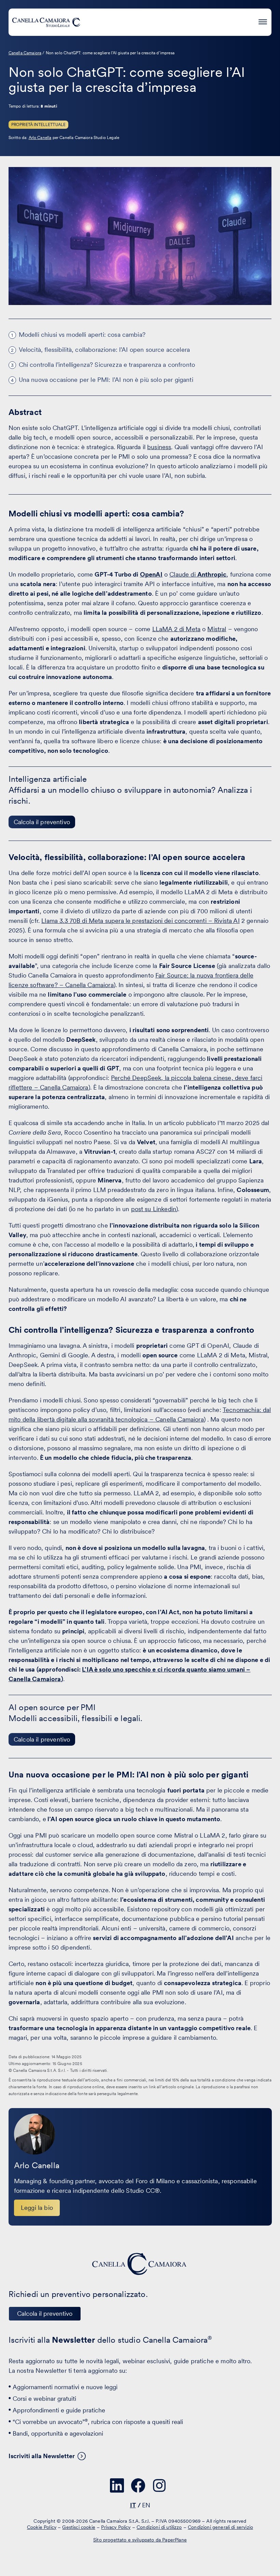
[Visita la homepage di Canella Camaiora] (46, 22)
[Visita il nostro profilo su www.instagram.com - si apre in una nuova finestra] (159, 2485)
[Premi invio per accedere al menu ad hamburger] (263, 21)
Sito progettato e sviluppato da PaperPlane (140, 2540)
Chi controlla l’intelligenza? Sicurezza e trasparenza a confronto (107, 365)
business (159, 447)
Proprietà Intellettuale (39, 125)
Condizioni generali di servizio (220, 2527)
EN (146, 2505)
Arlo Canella (40, 138)
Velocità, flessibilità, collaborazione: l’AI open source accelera (104, 350)
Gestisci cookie (79, 2527)
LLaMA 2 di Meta (176, 629)
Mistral (217, 629)
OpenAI (151, 574)
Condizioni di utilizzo (159, 2527)
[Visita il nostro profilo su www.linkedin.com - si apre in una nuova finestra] (117, 2485)
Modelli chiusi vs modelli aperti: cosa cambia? (82, 335)
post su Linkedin (153, 1209)
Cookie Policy (42, 2527)
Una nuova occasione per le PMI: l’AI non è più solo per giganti (106, 380)
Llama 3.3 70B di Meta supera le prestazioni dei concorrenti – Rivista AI (141, 921)
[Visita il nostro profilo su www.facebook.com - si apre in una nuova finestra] (138, 2485)
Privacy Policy (116, 2527)
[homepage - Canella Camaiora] (140, 2264)
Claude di (198, 574)
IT (133, 2505)
